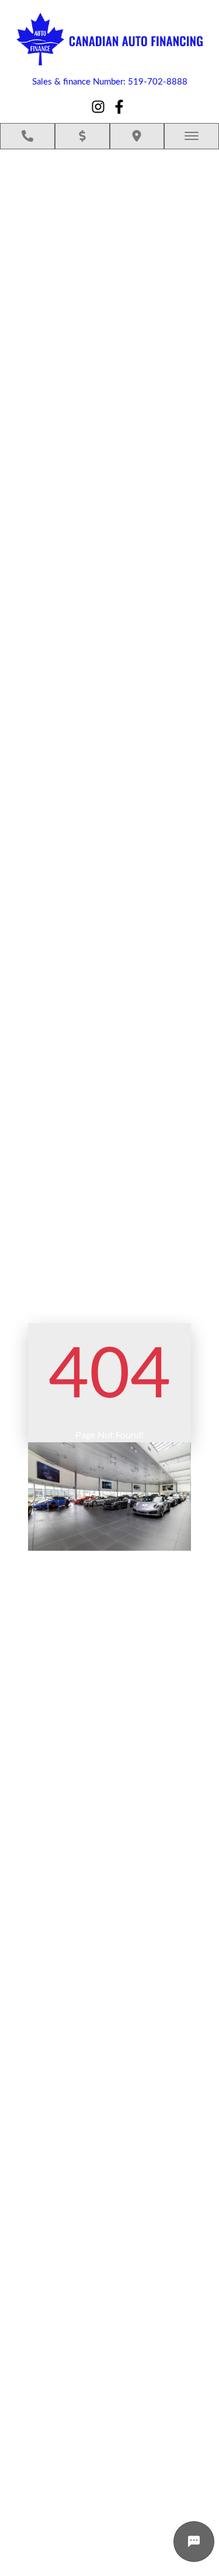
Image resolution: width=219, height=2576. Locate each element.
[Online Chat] (194, 2542)
